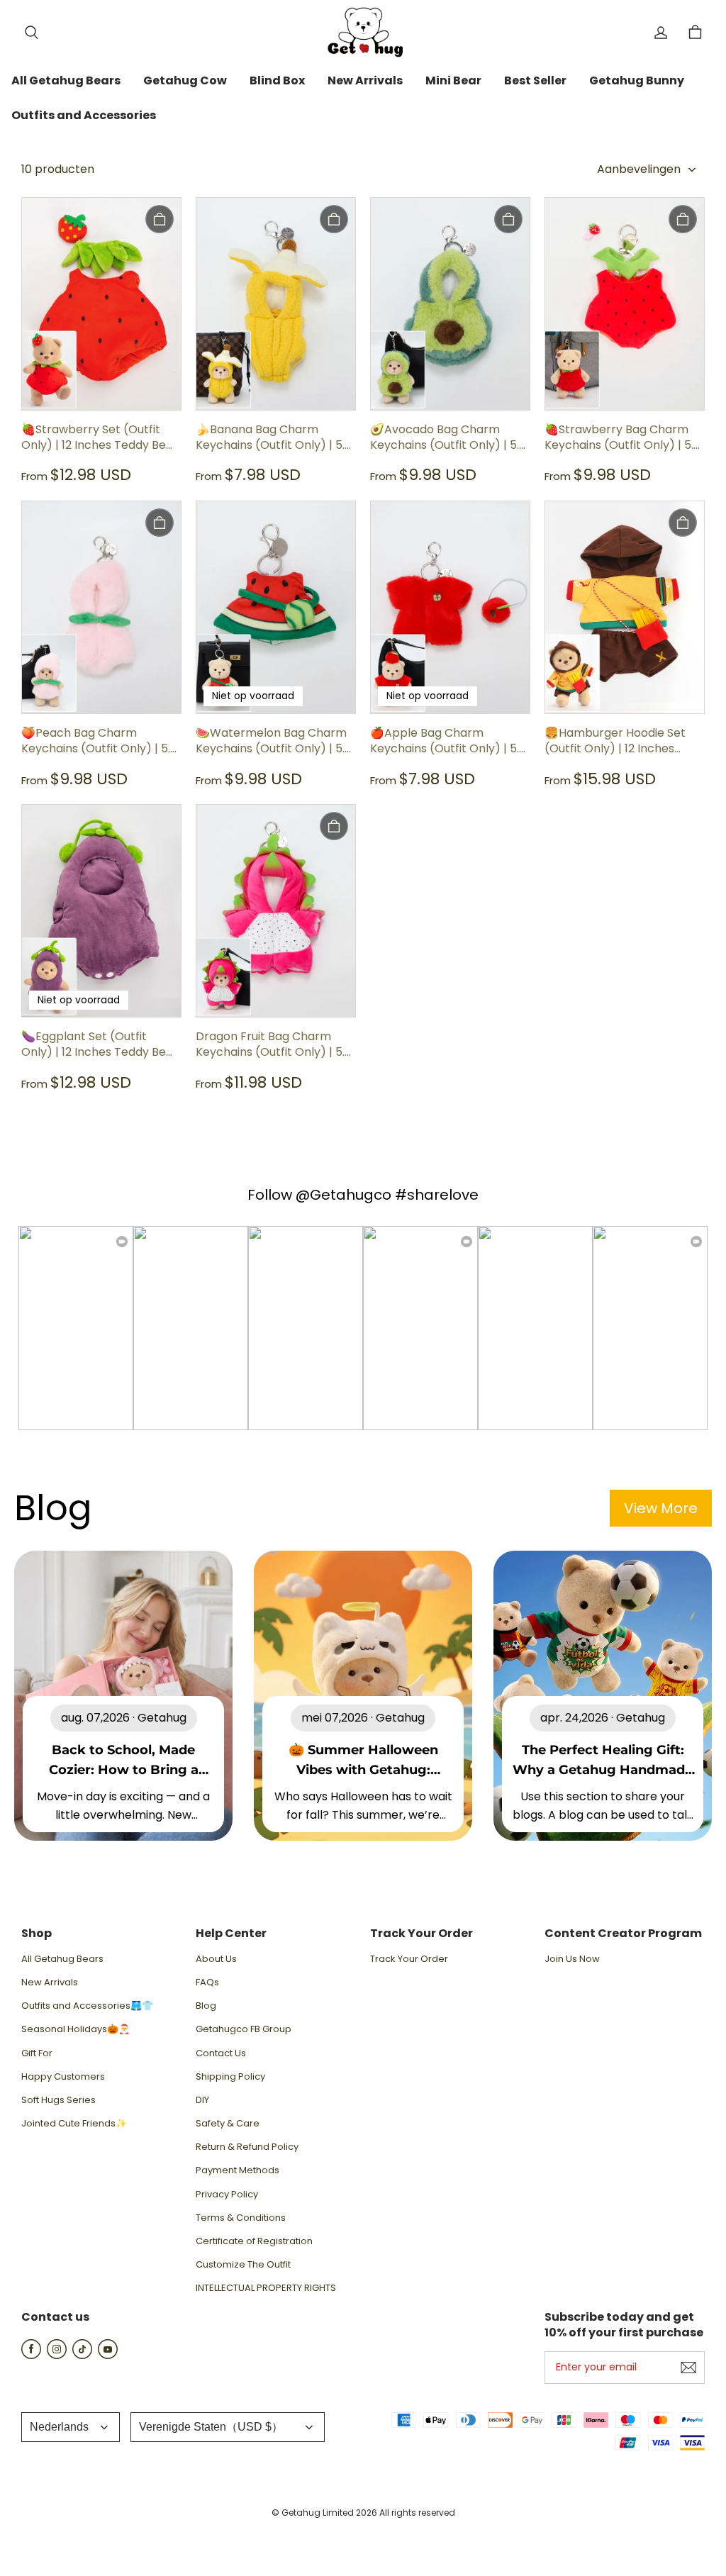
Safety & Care (228, 2124)
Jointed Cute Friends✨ (74, 2124)
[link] (66, 82)
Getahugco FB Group (244, 2029)
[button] (31, 33)
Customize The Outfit (243, 2265)
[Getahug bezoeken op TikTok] (82, 2355)
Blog (206, 2006)
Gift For (37, 2053)
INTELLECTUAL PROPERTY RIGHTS (266, 2288)
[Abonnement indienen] (688, 2368)
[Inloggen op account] (661, 33)
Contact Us (221, 2053)
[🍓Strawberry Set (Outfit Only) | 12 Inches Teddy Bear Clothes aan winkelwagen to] (160, 219)
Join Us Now (572, 1959)
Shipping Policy (230, 2077)
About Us (216, 1959)
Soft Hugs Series (58, 2100)
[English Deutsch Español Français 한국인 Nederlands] (71, 2427)
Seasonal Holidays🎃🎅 (76, 2029)
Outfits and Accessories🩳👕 (87, 2006)
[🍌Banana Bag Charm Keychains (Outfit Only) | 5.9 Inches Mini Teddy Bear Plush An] (334, 219)
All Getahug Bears (62, 1959)
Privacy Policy (227, 2195)
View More (661, 1508)
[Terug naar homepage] (363, 32)
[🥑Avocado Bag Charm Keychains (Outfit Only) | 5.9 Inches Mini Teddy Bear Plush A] (508, 219)
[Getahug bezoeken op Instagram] (57, 2355)
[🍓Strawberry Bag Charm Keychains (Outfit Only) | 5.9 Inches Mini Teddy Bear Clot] (683, 219)
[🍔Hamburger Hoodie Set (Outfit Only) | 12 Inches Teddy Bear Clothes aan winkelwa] (683, 523)
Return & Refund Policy (247, 2147)
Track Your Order (409, 1959)
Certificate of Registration (254, 2241)
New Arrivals (50, 1983)
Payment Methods (238, 2170)
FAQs (207, 1983)
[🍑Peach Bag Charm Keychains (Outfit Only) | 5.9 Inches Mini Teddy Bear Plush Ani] (160, 523)
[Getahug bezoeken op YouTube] (108, 2355)
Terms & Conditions (241, 2218)
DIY (202, 2100)
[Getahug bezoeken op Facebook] (31, 2355)
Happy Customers (63, 2077)
